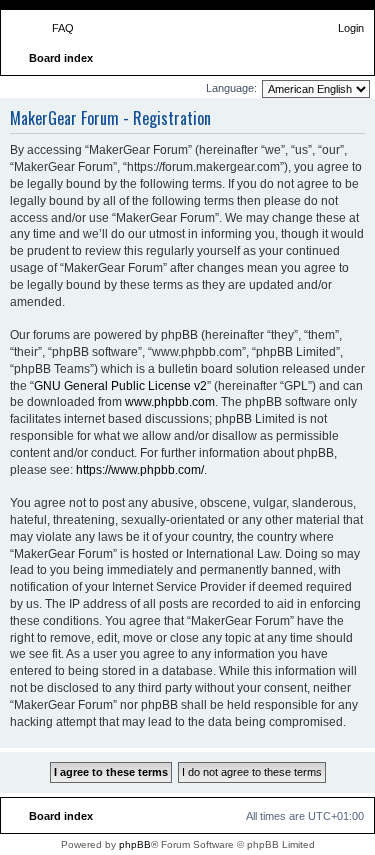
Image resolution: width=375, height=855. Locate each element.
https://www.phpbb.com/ (140, 470)
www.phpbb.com (170, 402)
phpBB (135, 844)
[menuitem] (54, 28)
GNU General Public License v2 (120, 386)
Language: (231, 88)
